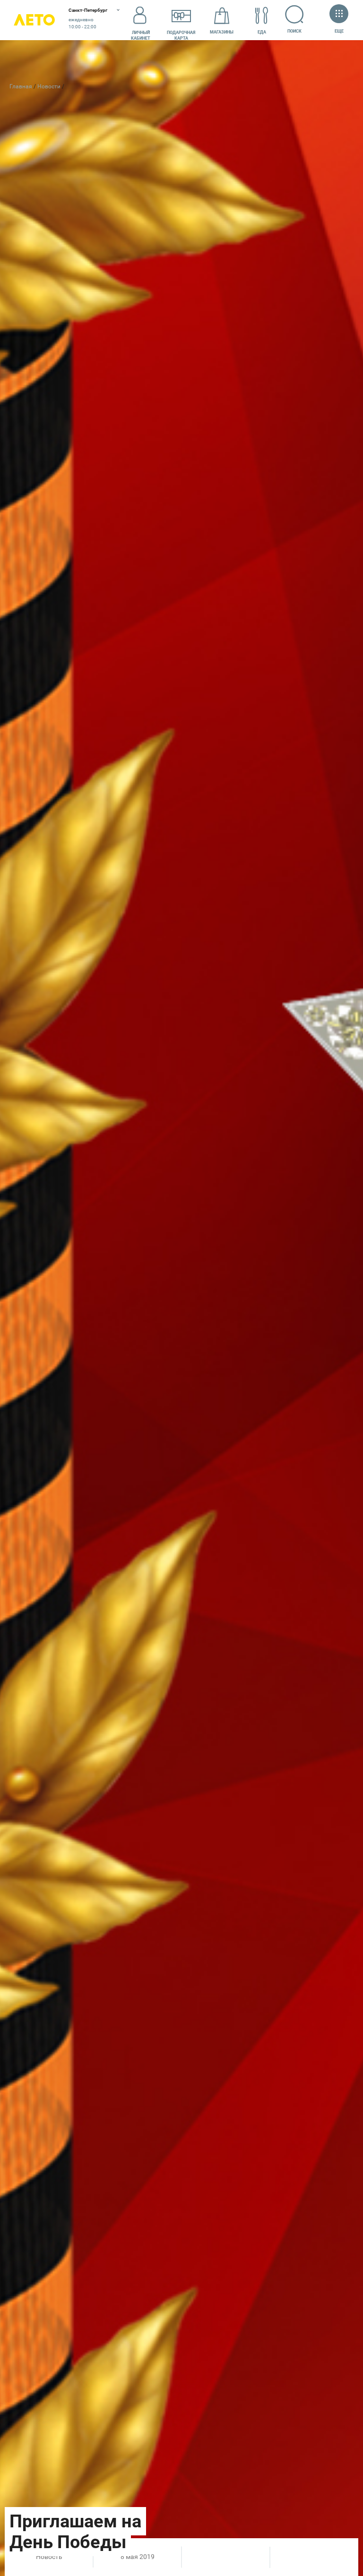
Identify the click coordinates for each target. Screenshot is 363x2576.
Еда (262, 32)
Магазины (222, 32)
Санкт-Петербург (88, 10)
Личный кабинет (141, 35)
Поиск (294, 31)
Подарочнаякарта (181, 35)
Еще (339, 31)
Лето (34, 20)
